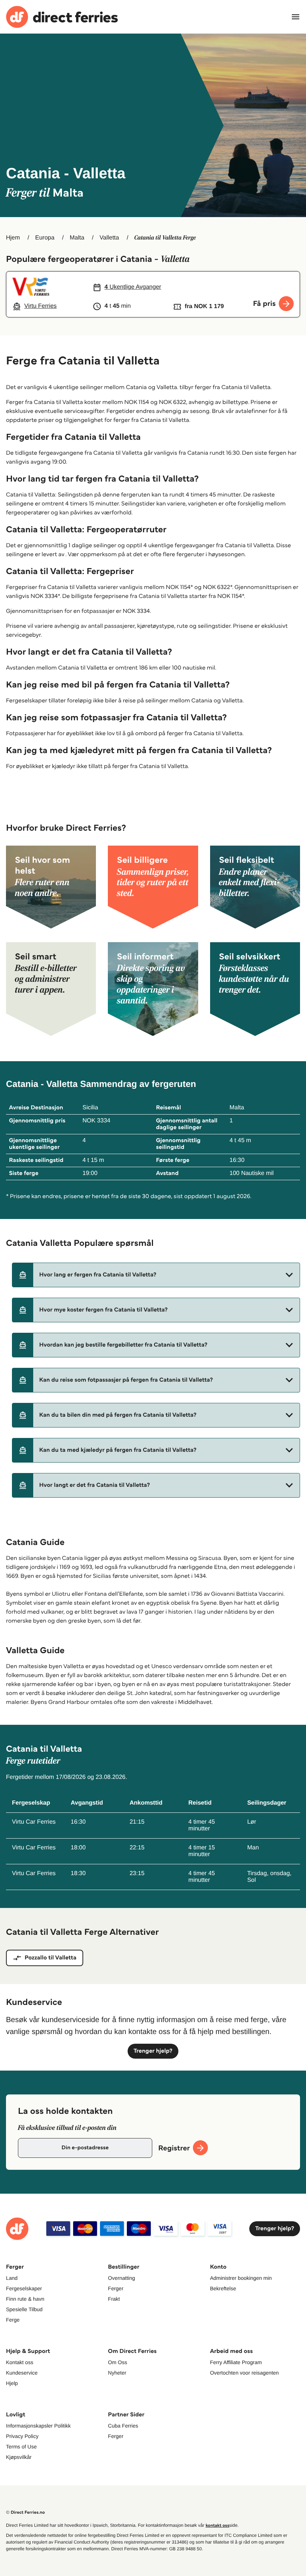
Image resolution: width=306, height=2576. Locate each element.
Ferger (115, 2288)
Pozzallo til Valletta (51, 1958)
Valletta (109, 238)
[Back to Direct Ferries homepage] (62, 17)
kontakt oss (217, 2525)
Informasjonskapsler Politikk (38, 2426)
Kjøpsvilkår (19, 2457)
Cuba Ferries (123, 2426)
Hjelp (12, 2383)
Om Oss (117, 2362)
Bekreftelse (223, 2288)
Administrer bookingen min (241, 2278)
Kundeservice (22, 2373)
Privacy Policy (22, 2436)
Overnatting (121, 2278)
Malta (77, 238)
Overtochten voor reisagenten (244, 2373)
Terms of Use (21, 2447)
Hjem (13, 238)
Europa (45, 238)
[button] (156, 1275)
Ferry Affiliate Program (236, 2362)
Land (12, 2278)
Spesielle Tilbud (24, 2309)
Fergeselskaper (24, 2288)
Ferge (13, 2320)
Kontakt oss (20, 2362)
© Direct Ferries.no (25, 2512)
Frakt (114, 2299)
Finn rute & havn (25, 2299)
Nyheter (117, 2373)
